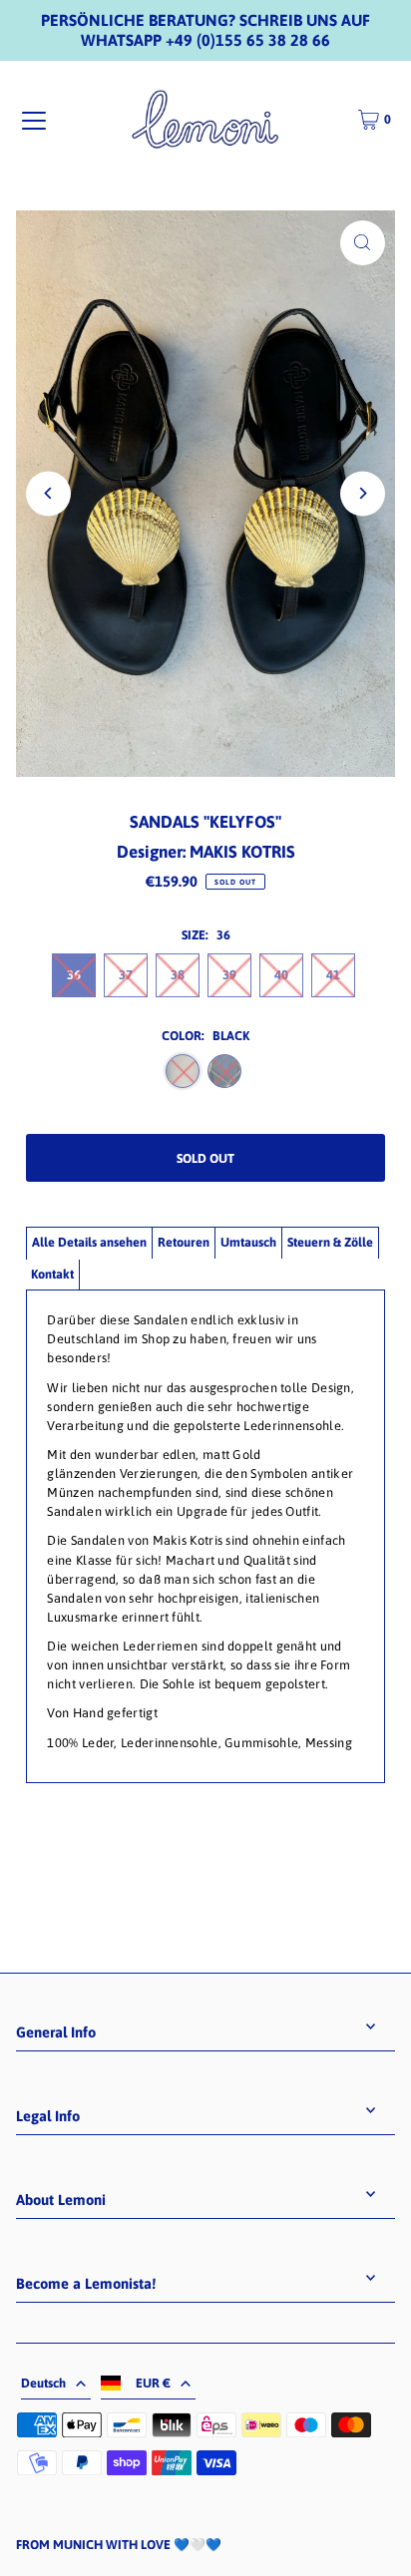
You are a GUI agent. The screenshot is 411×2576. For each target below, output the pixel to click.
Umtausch (248, 1242)
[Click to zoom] (363, 243)
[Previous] (48, 493)
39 (229, 975)
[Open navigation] (34, 121)
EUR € (153, 2383)
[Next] (363, 493)
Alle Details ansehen (89, 1242)
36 (74, 975)
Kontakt (52, 1274)
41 (333, 975)
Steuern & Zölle (330, 1242)
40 (281, 975)
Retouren (184, 1242)
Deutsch (43, 2383)
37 (126, 975)
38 (178, 975)
